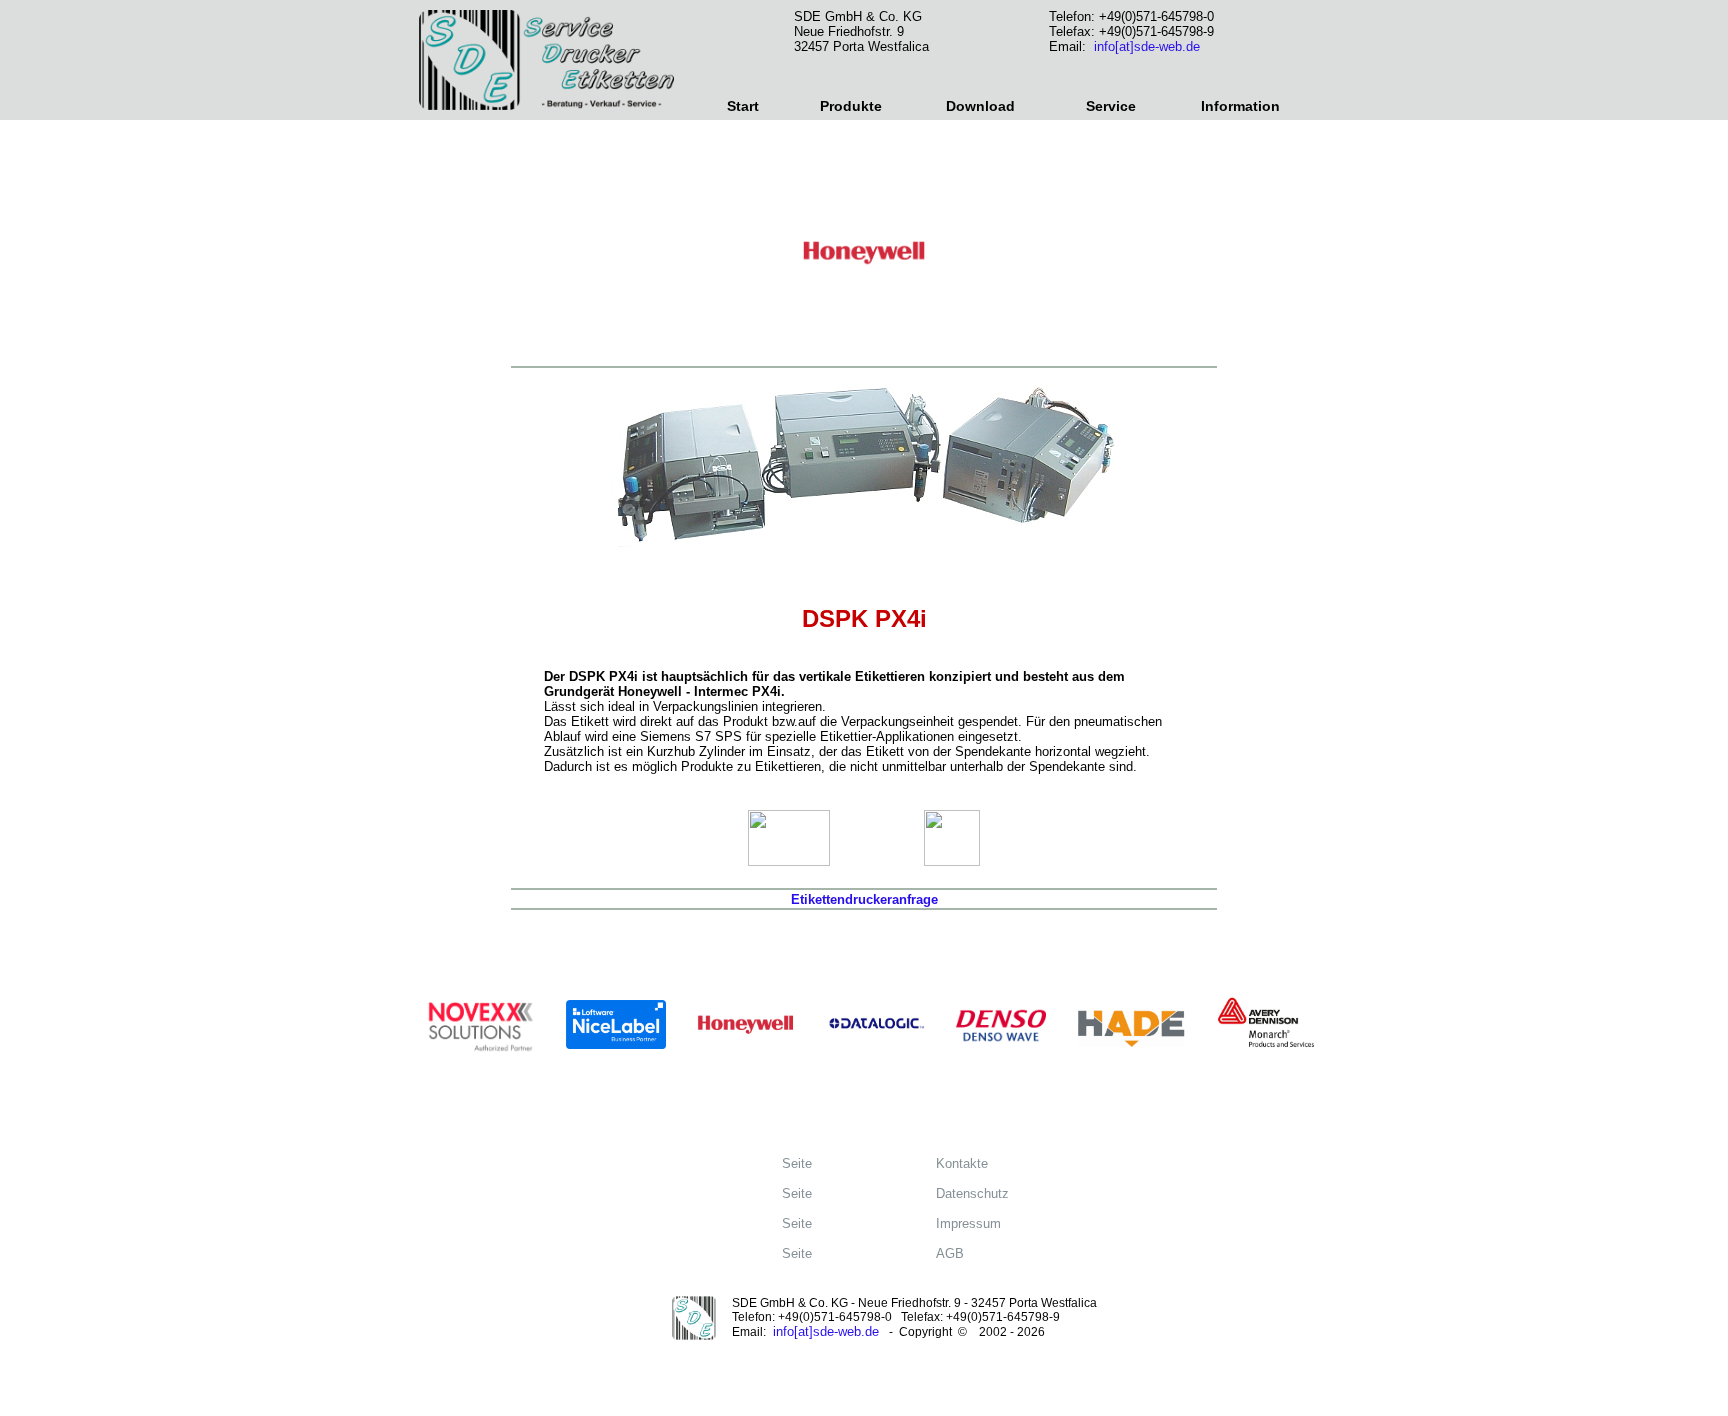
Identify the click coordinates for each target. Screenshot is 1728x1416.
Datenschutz (966, 1193)
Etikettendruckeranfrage (864, 899)
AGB (944, 1253)
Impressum (962, 1223)
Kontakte (956, 1163)
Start (743, 106)
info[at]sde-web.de (1147, 46)
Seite (791, 1163)
